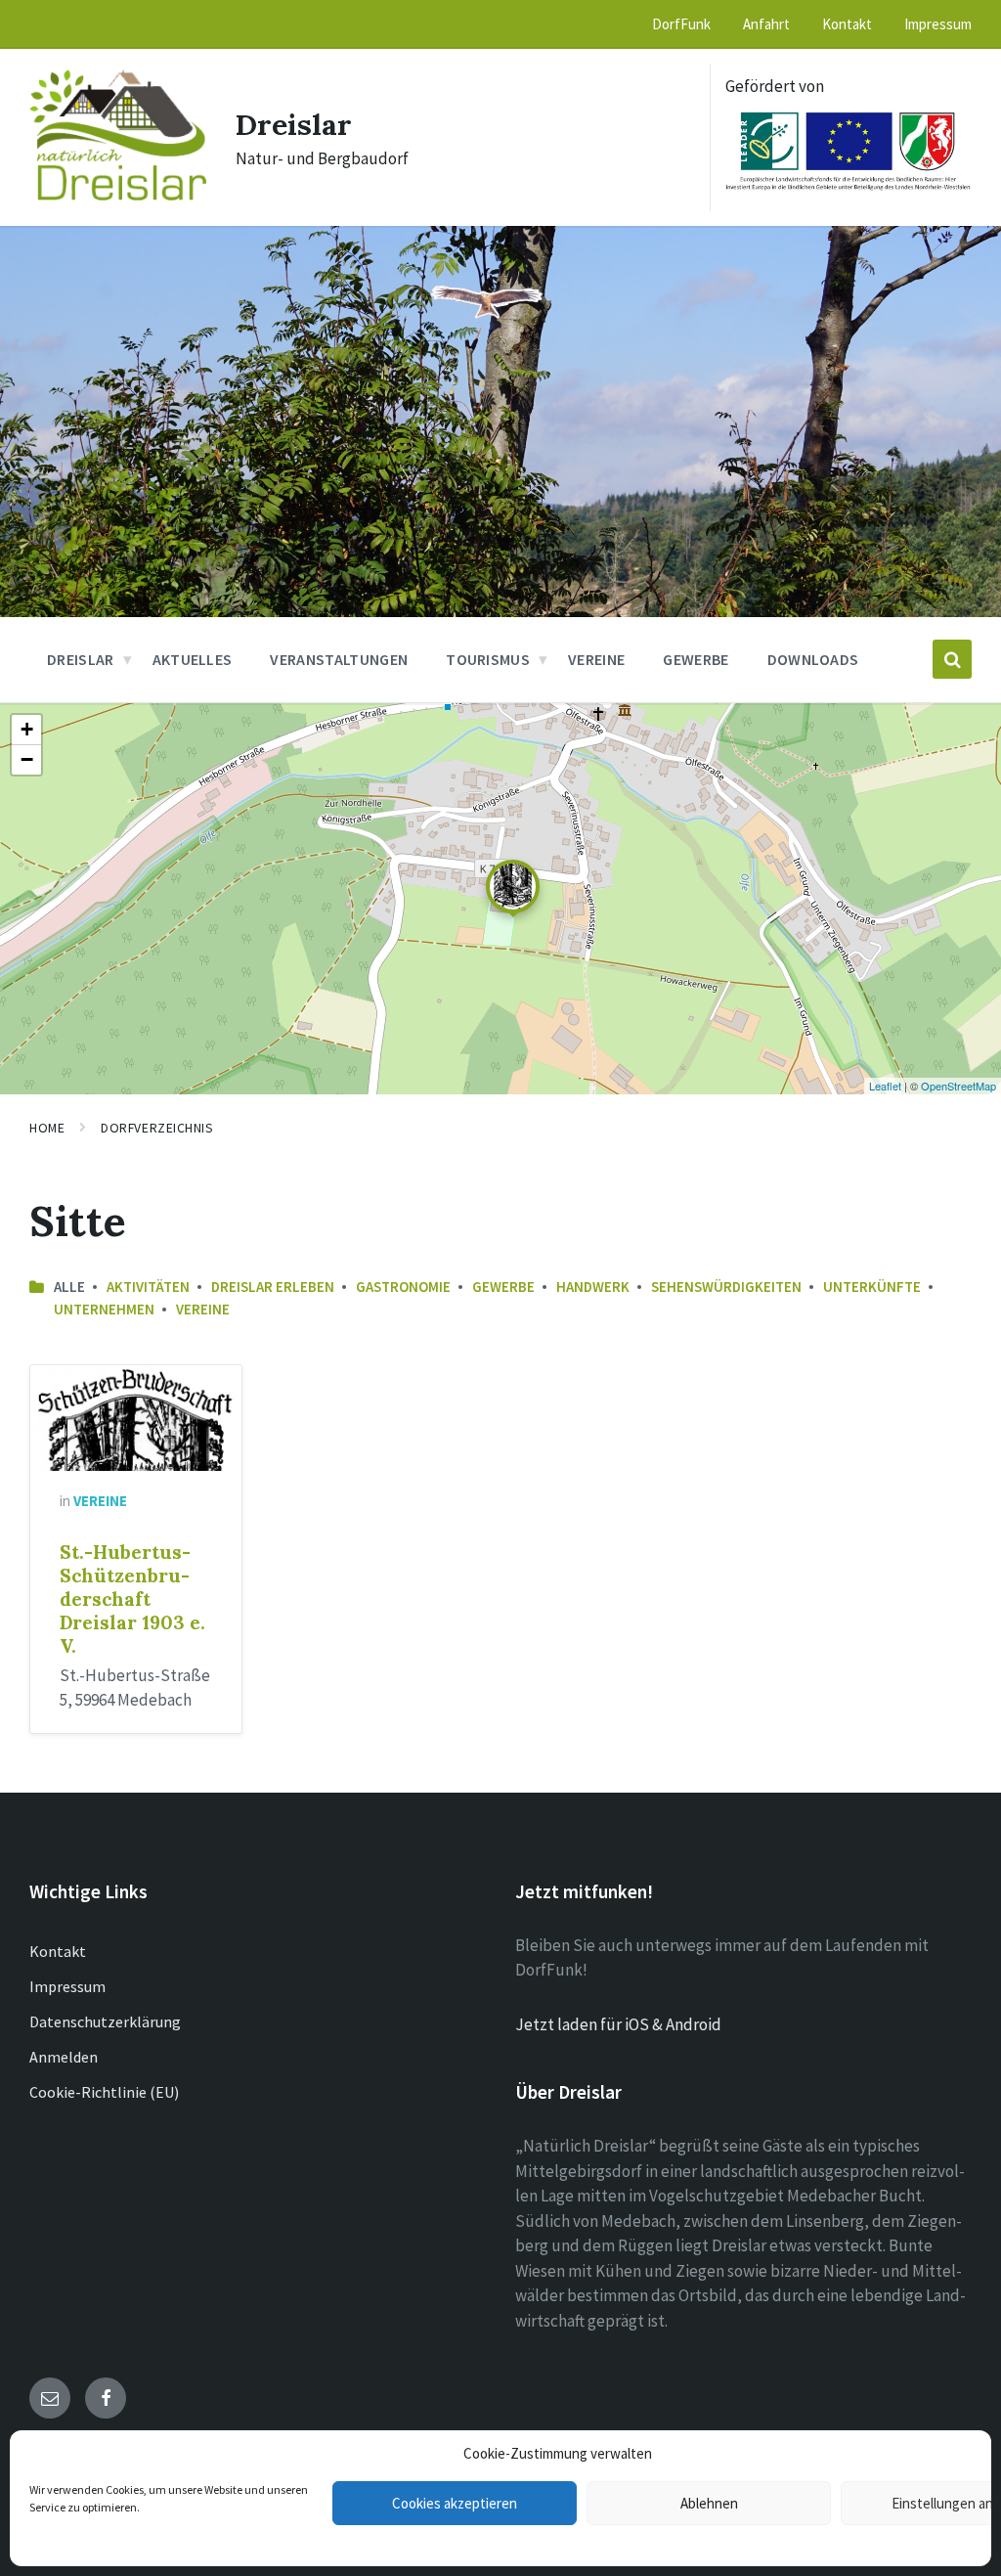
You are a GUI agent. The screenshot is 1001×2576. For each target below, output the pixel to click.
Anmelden (64, 2057)
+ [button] (27, 729)
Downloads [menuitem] (813, 659)
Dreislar (294, 124)
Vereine (203, 1309)
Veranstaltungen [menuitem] (339, 659)
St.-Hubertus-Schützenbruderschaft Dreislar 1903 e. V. (132, 1599)
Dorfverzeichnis (157, 1128)
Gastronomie (403, 1287)
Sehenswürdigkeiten (726, 1287)
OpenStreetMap (958, 1086)
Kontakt (58, 1951)
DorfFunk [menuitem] (681, 24)
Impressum (67, 1986)
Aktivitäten (148, 1287)
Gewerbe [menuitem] (696, 659)
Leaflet (885, 1086)
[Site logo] (118, 195)
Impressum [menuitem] (938, 24)
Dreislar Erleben (273, 1287)
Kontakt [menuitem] (847, 24)
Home (47, 1128)
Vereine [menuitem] (596, 659)
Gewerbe (503, 1287)
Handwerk (593, 1287)
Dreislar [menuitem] (81, 659)
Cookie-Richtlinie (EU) (104, 2092)
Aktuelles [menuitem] (193, 659)
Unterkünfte (872, 1287)
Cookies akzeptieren (455, 2503)
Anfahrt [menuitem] (766, 24)
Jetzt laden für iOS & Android (618, 2024)
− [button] (27, 759)
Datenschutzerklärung (105, 2021)
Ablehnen (709, 2503)
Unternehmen (104, 1309)
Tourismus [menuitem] (488, 659)
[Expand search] (952, 659)
